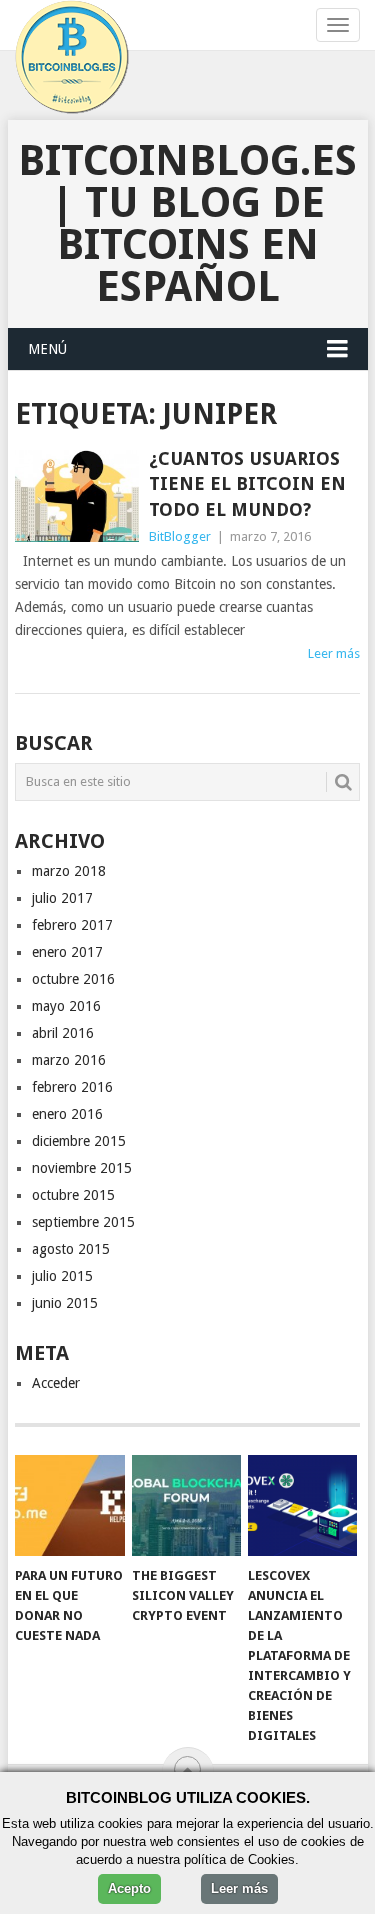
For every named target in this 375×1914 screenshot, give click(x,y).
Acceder (56, 1383)
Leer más (334, 653)
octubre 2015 (73, 1195)
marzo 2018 (69, 871)
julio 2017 (62, 898)
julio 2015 (62, 1276)
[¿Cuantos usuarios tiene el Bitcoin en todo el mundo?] (77, 496)
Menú (47, 349)
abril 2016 (63, 1033)
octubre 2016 (73, 979)
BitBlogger (180, 536)
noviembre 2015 (82, 1168)
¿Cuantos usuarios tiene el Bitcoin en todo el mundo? (247, 483)
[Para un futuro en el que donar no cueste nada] (69, 1506)
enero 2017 (67, 952)
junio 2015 (65, 1303)
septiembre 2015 (83, 1222)
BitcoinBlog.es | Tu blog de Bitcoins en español (187, 223)
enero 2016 (67, 1114)
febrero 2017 (72, 925)
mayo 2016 (66, 1006)
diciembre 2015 (79, 1141)
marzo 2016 (69, 1060)
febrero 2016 (72, 1087)
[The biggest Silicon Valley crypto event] (186, 1506)
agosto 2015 (71, 1249)
